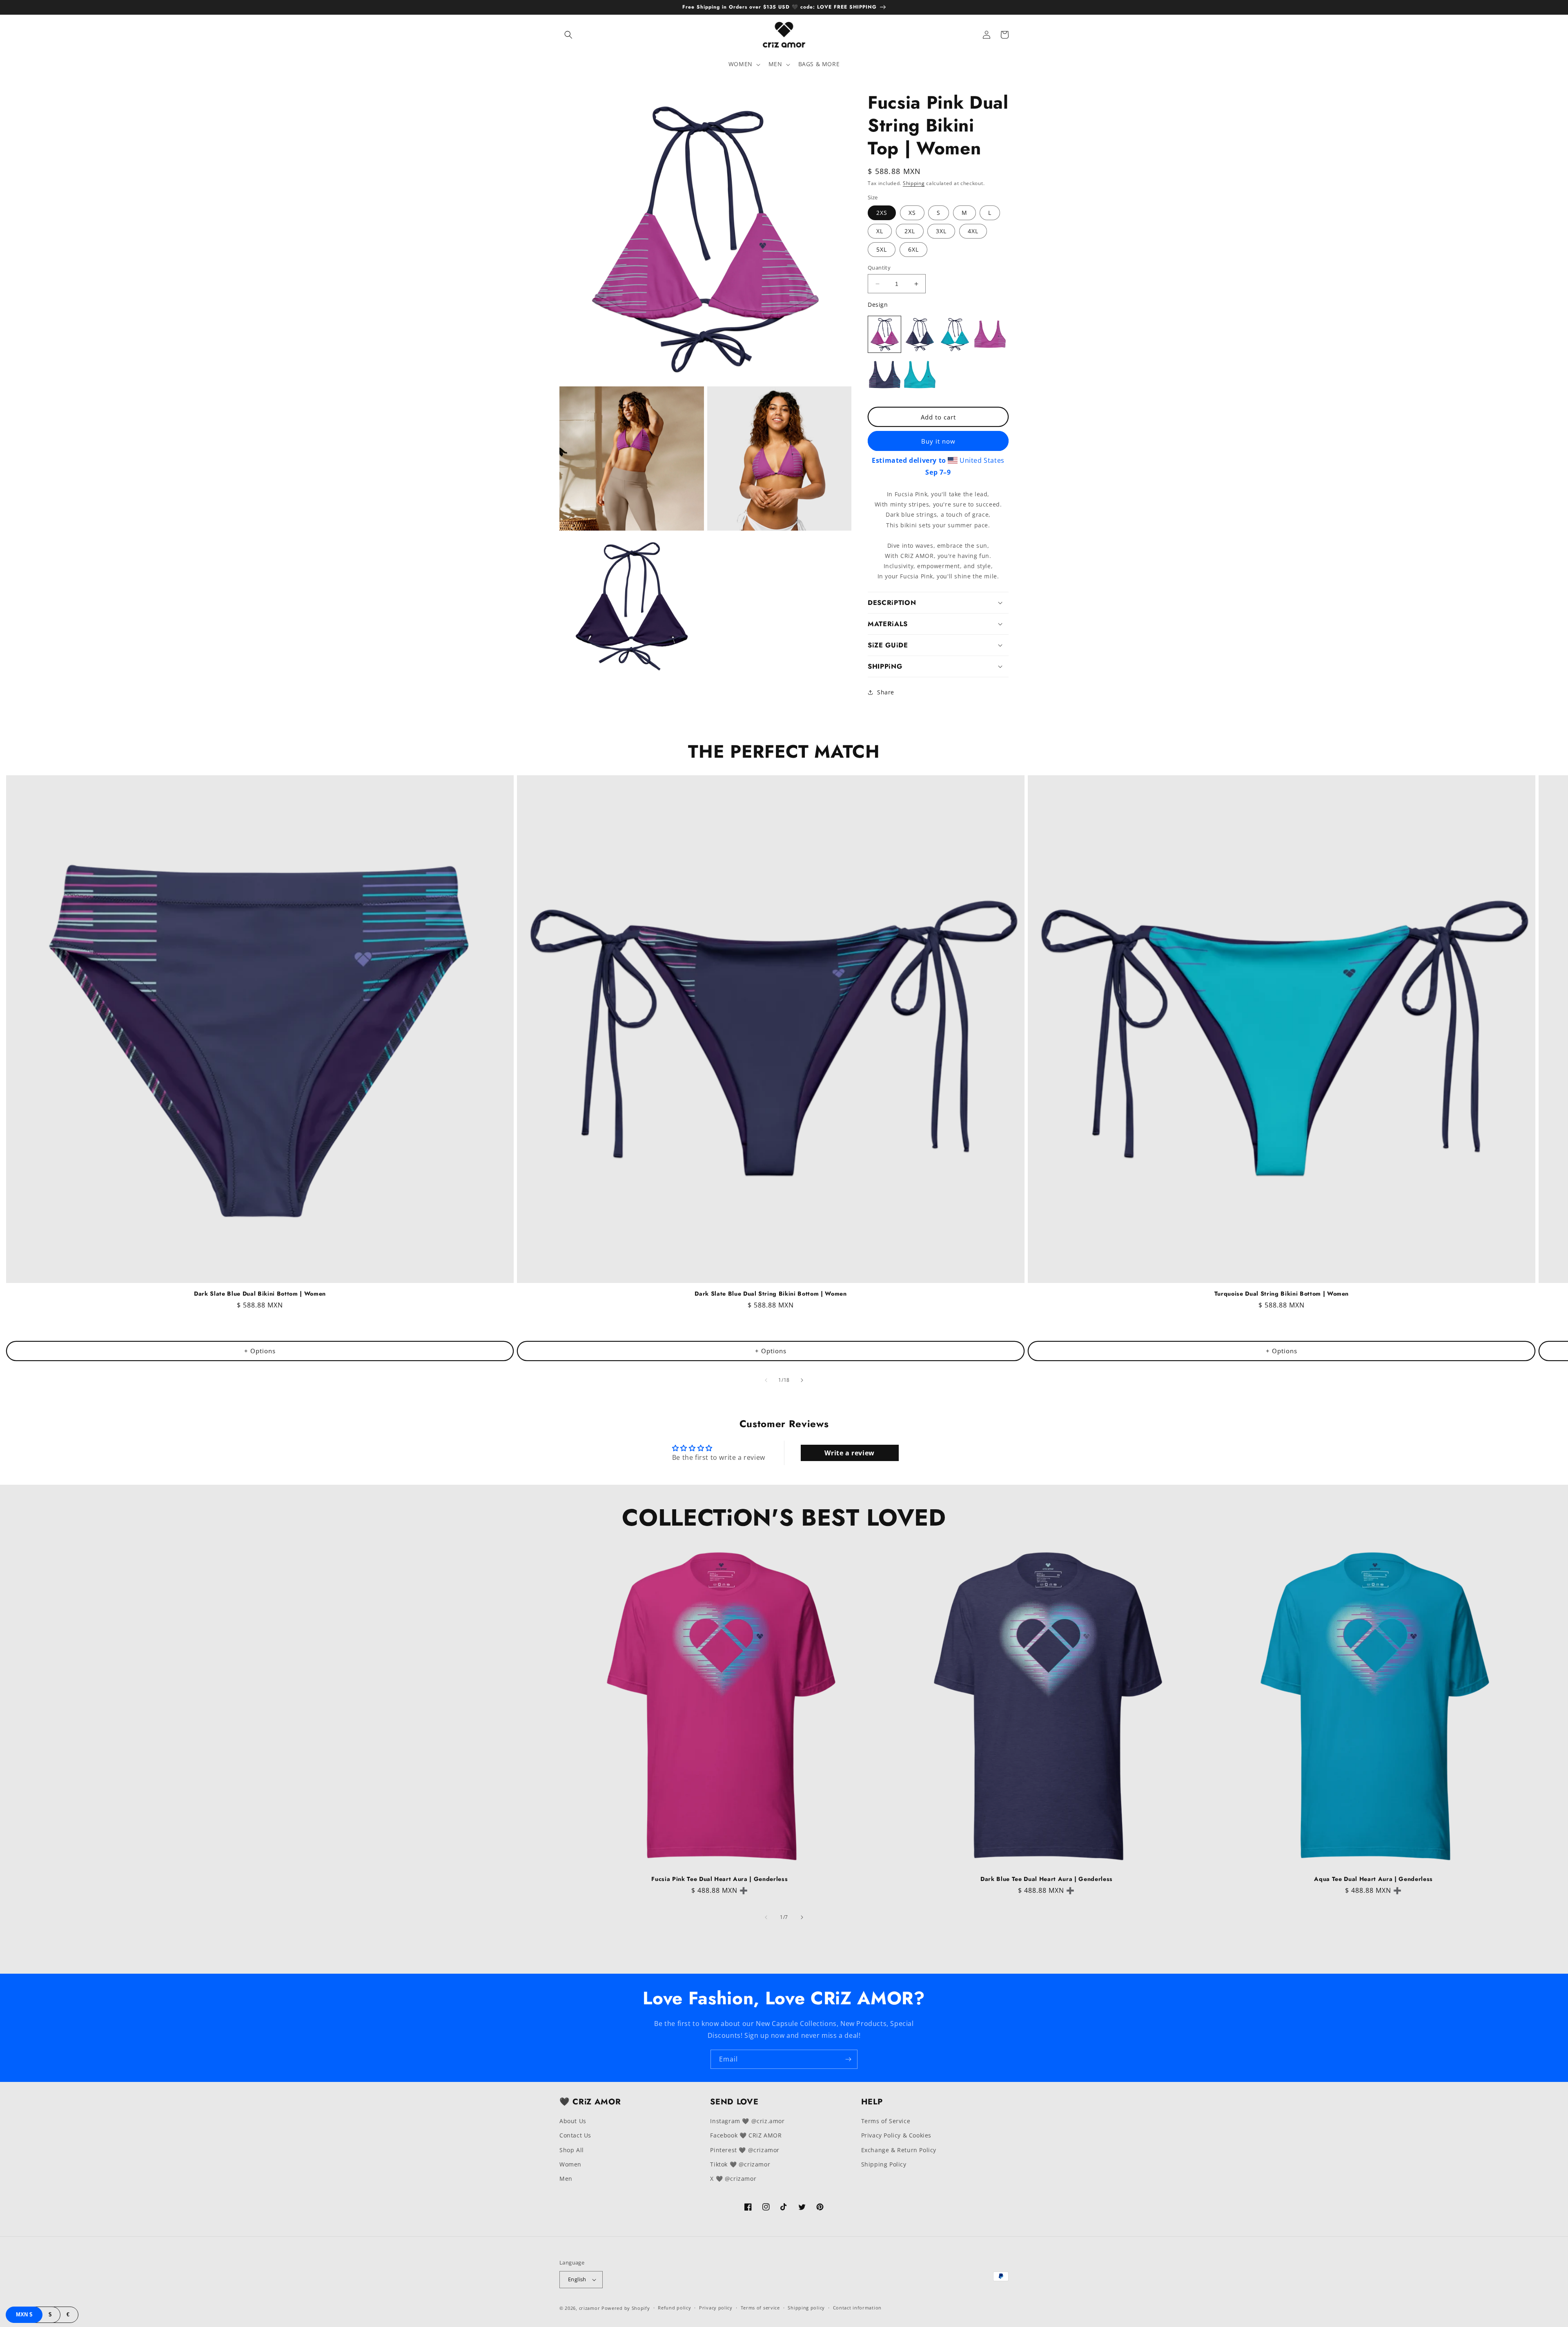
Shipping (914, 183)
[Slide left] (766, 1380)
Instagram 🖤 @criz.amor (747, 2121)
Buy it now (938, 441)
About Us (573, 2121)
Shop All (572, 2150)
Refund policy (674, 2308)
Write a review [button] (849, 1453)
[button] (568, 35)
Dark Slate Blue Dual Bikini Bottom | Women (260, 1294)
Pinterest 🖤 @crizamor (745, 2150)
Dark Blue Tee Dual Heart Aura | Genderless (1047, 1879)
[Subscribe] (848, 2059)
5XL (882, 249)
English (577, 2279)
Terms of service (760, 2308)
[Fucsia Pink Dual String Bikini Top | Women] (884, 334)
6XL (913, 249)
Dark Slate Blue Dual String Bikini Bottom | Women (771, 1294)
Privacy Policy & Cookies (896, 2135)
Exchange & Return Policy (899, 2150)
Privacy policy (716, 2308)
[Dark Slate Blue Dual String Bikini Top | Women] (920, 334)
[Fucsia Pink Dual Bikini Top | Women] (990, 334)
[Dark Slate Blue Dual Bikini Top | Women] (884, 375)
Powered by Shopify (626, 2308)
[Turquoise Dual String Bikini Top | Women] (955, 334)
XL (880, 231)
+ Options (260, 1351)
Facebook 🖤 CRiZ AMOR (746, 2135)
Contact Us (575, 2135)
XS (912, 213)
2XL (910, 231)
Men (566, 2179)
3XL (941, 231)
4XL (973, 231)
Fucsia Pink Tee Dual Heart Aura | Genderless (719, 1879)
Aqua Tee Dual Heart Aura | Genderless (1373, 1879)
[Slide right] (802, 1380)
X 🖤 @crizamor (733, 2179)
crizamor (590, 2308)
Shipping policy (806, 2308)
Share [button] (886, 692)
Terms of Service (886, 2121)
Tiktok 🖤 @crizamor (740, 2164)
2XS (882, 213)
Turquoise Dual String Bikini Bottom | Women (1282, 1294)
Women (570, 2164)
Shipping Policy (884, 2164)
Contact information (857, 2308)
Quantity (879, 268)
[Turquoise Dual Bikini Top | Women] (920, 375)
